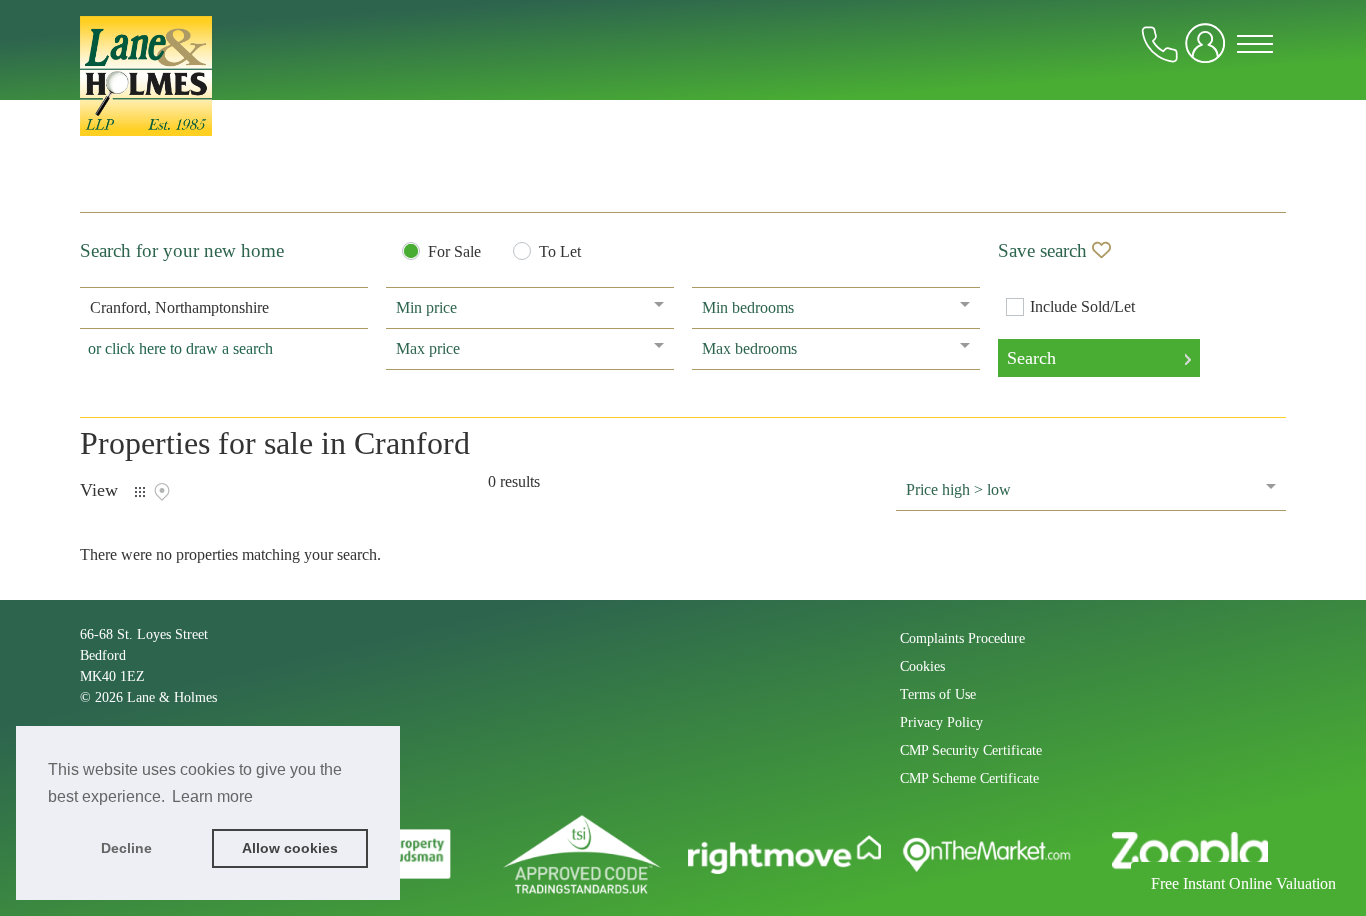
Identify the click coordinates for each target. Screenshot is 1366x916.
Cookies (922, 666)
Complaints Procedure (962, 638)
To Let (560, 252)
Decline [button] (126, 848)
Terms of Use (938, 694)
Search (1031, 358)
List (140, 492)
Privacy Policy (941, 722)
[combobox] (224, 308)
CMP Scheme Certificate (969, 778)
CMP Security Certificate (971, 750)
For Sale (454, 252)
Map (162, 492)
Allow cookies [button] (290, 848)
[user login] (1209, 51)
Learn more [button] (212, 796)
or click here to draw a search (180, 348)
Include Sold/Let (1082, 307)
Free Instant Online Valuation (1243, 883)
